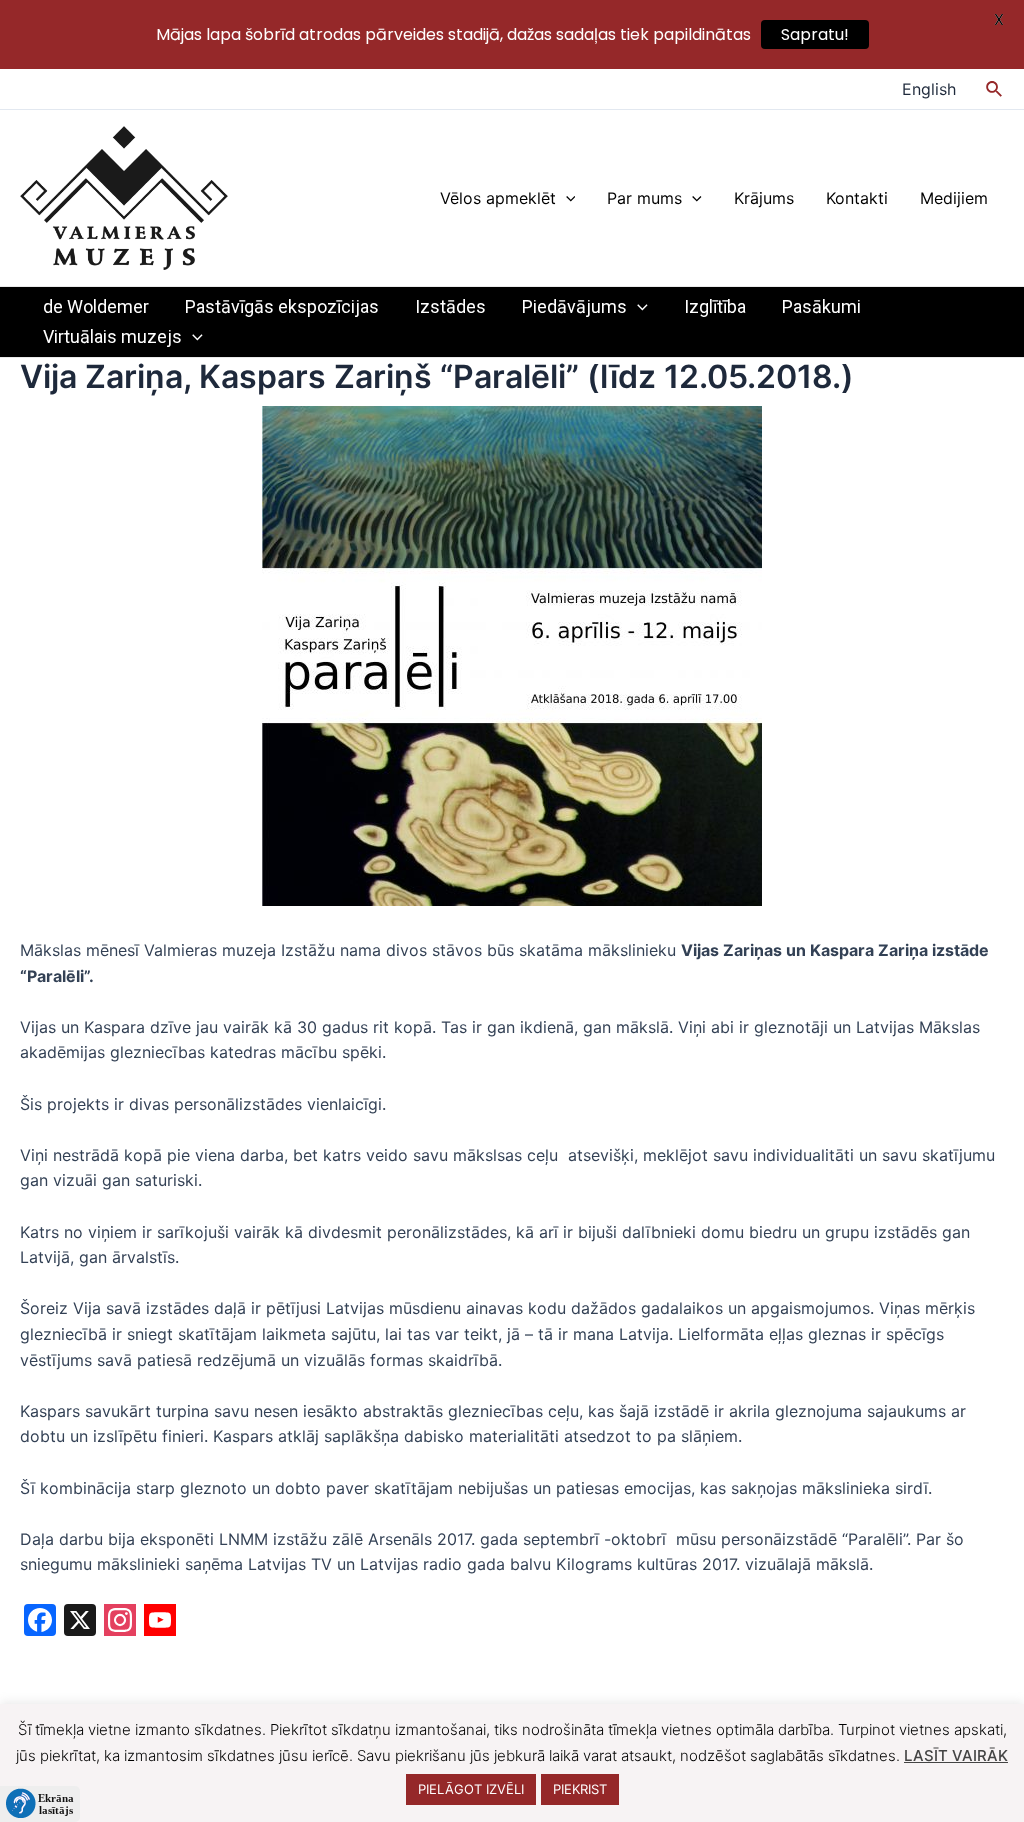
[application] (566, 198)
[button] (40, 1804)
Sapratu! (815, 34)
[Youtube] (160, 1622)
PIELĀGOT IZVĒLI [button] (471, 1789)
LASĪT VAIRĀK (956, 1755)
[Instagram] (120, 1622)
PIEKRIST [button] (580, 1789)
